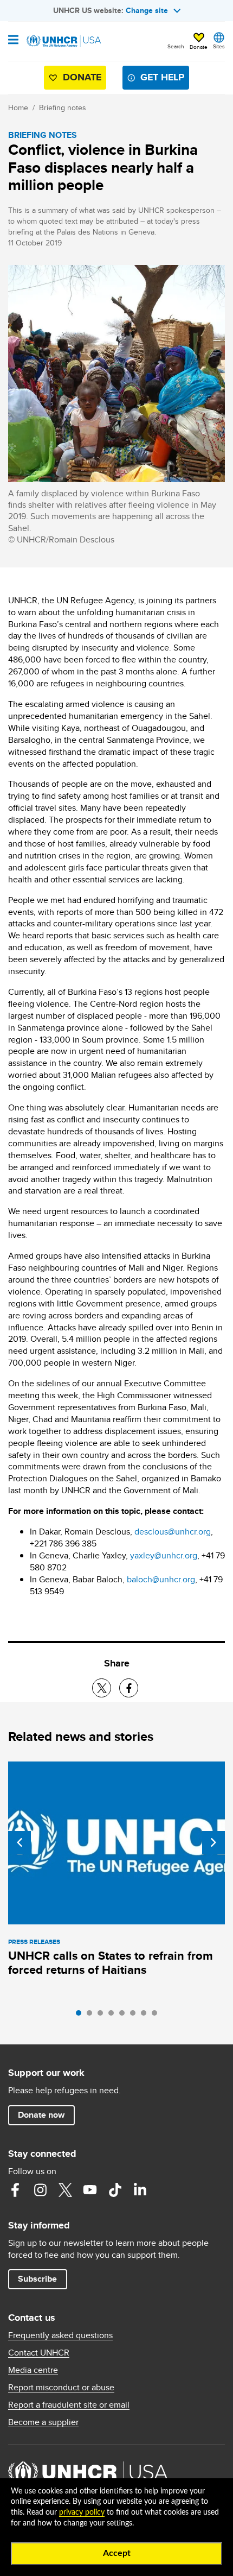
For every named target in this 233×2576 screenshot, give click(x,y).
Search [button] (176, 46)
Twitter (65, 2190)
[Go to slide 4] (114, 2016)
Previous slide (20, 1842)
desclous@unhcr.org (173, 1532)
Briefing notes (63, 108)
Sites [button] (219, 46)
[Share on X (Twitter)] (102, 1688)
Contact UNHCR (39, 2353)
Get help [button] (162, 77)
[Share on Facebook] (129, 1688)
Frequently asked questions (60, 2335)
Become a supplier (43, 2422)
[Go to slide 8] (157, 2016)
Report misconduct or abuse (61, 2388)
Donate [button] (199, 47)
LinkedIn (140, 2190)
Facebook (15, 2190)
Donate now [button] (41, 2115)
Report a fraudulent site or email (69, 2405)
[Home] (63, 41)
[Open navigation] (13, 41)
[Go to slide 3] (103, 2016)
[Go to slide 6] (135, 2016)
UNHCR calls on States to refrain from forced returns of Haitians (111, 1963)
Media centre (33, 2370)
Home (18, 108)
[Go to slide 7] (146, 2016)
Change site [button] (147, 10)
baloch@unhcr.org (161, 1579)
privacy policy (82, 2512)
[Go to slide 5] (125, 2016)
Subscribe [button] (37, 2279)
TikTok (115, 2190)
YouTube (90, 2190)
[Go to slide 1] (81, 2016)
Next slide (213, 1842)
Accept (117, 2553)
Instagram (40, 2190)
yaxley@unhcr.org (164, 1555)
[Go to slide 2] (92, 2016)
